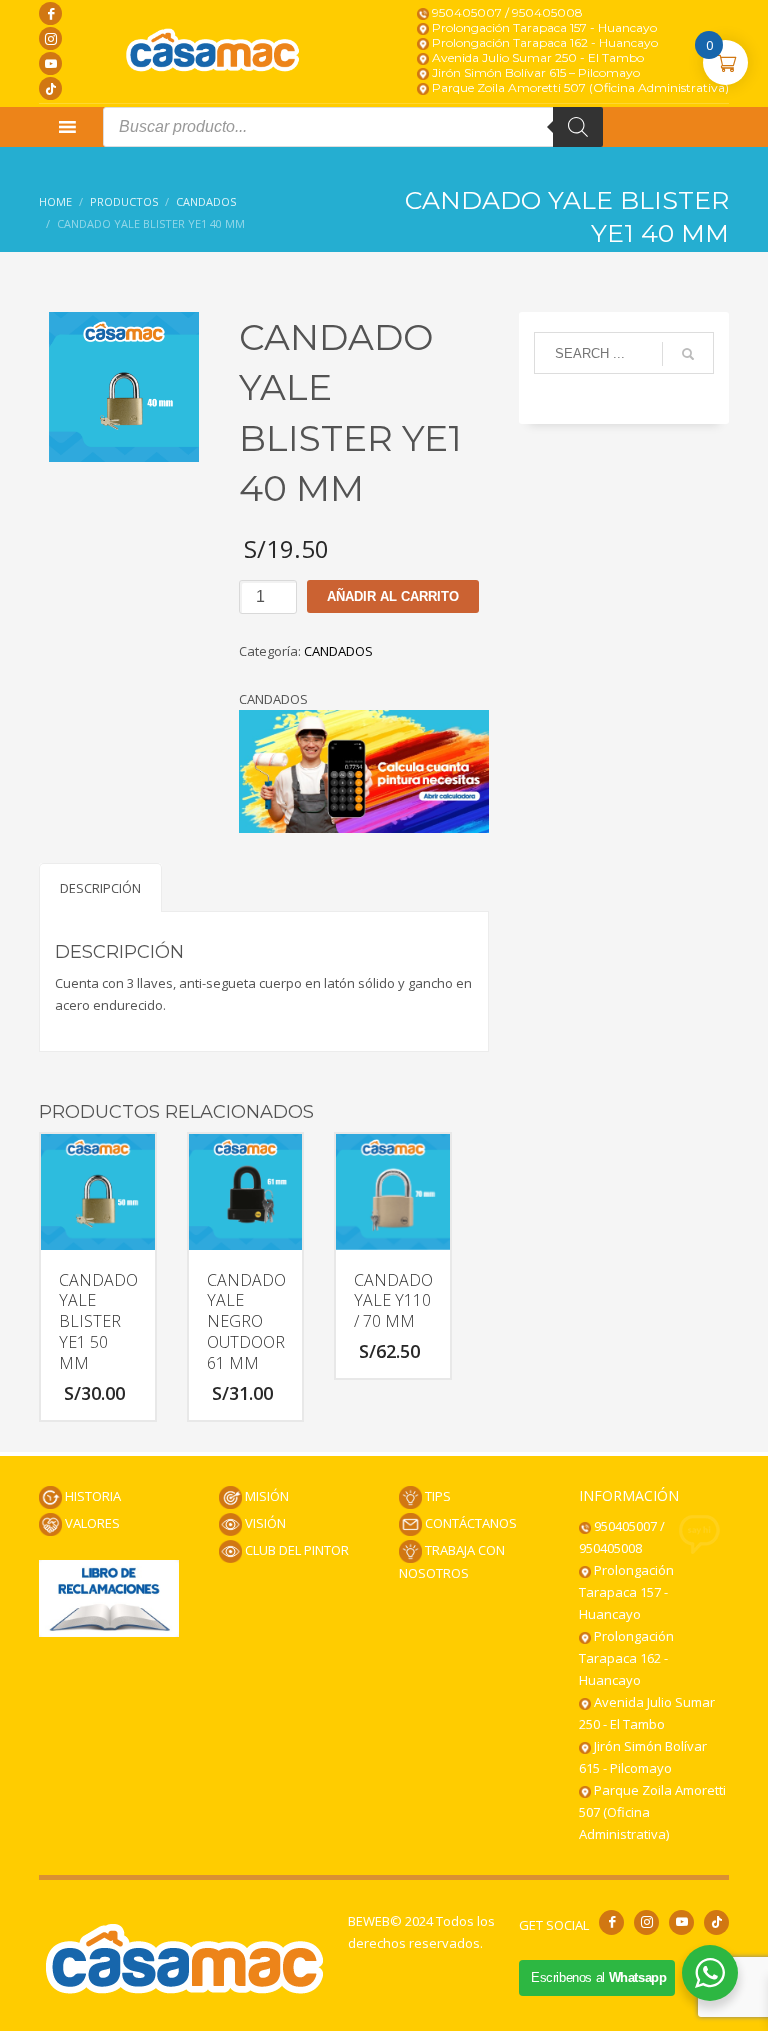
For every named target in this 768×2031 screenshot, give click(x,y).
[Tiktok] (50, 88)
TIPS (436, 1496)
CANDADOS (338, 651)
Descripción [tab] (100, 888)
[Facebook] (50, 13)
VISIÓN (264, 1523)
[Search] (578, 127)
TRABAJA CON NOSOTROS (452, 1561)
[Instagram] (50, 38)
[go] (688, 354)
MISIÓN (265, 1496)
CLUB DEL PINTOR (295, 1550)
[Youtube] (50, 63)
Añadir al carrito (393, 596)
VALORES (91, 1523)
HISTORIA (91, 1496)
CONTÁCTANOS (469, 1523)
